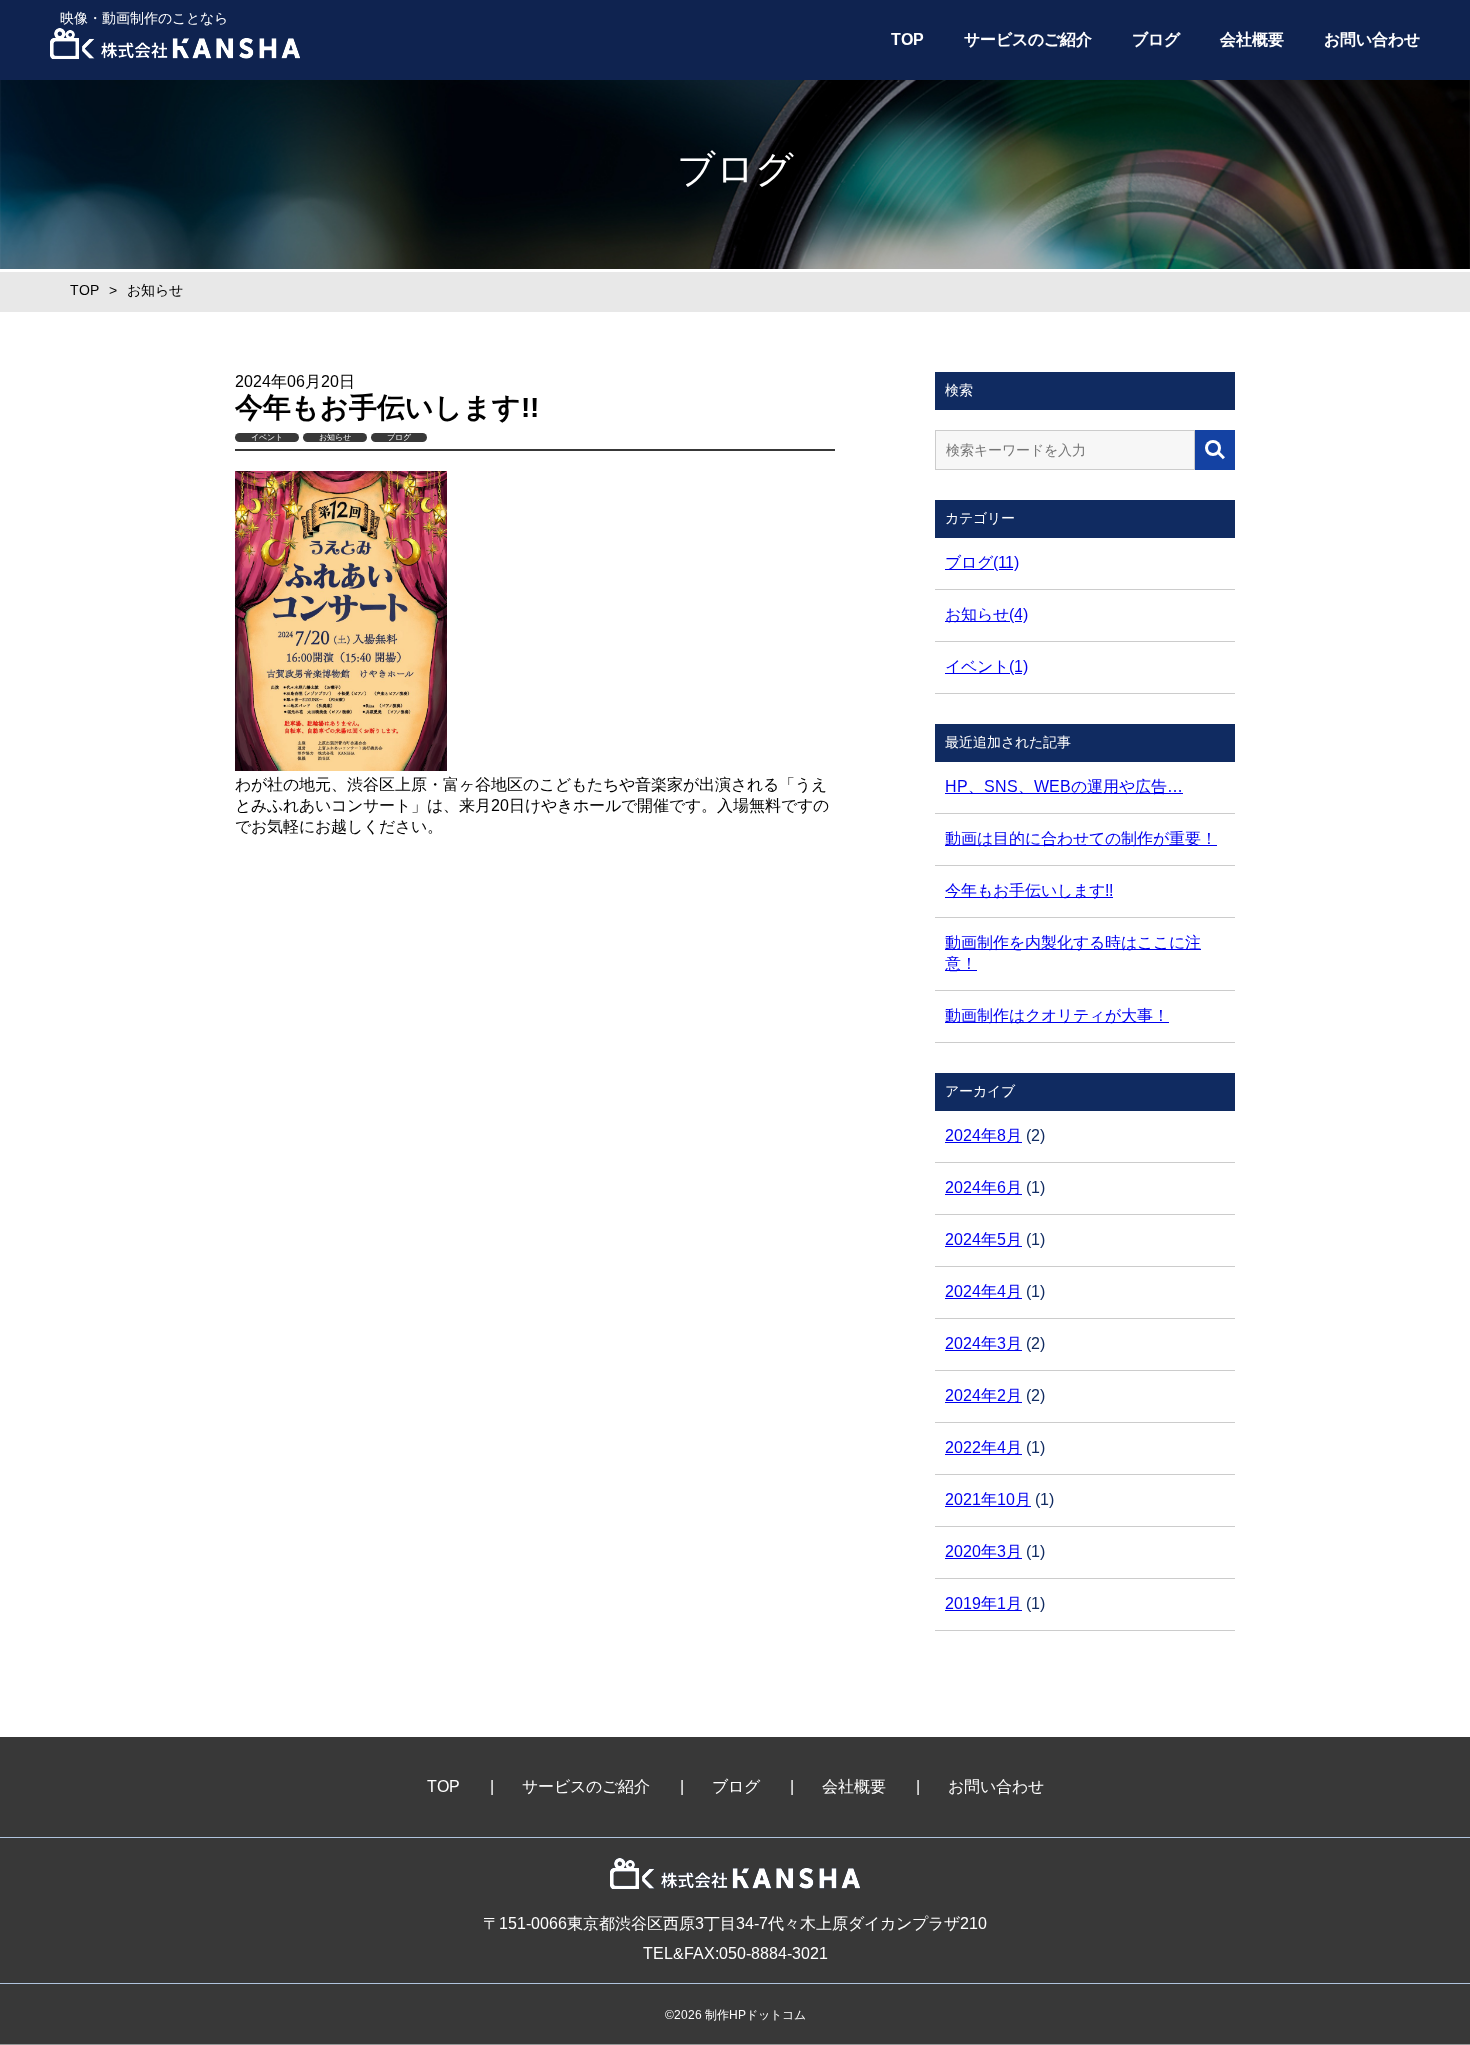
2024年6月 (983, 1187)
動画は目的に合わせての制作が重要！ (1081, 838)
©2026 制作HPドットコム (735, 2015)
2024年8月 (983, 1135)
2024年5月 (983, 1239)
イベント (267, 437)
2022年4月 (983, 1447)
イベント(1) (986, 666)
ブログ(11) (982, 562)
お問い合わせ (1372, 39)
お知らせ (335, 437)
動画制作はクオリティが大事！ (1057, 1015)
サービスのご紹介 (1028, 39)
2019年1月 (983, 1603)
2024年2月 (983, 1395)
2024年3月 (983, 1343)
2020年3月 (983, 1551)
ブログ (1156, 39)
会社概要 (1252, 39)
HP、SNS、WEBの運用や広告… (1064, 786)
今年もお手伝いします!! (1029, 890)
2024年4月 (983, 1291)
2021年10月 (988, 1499)
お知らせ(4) (986, 614)
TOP (907, 39)
